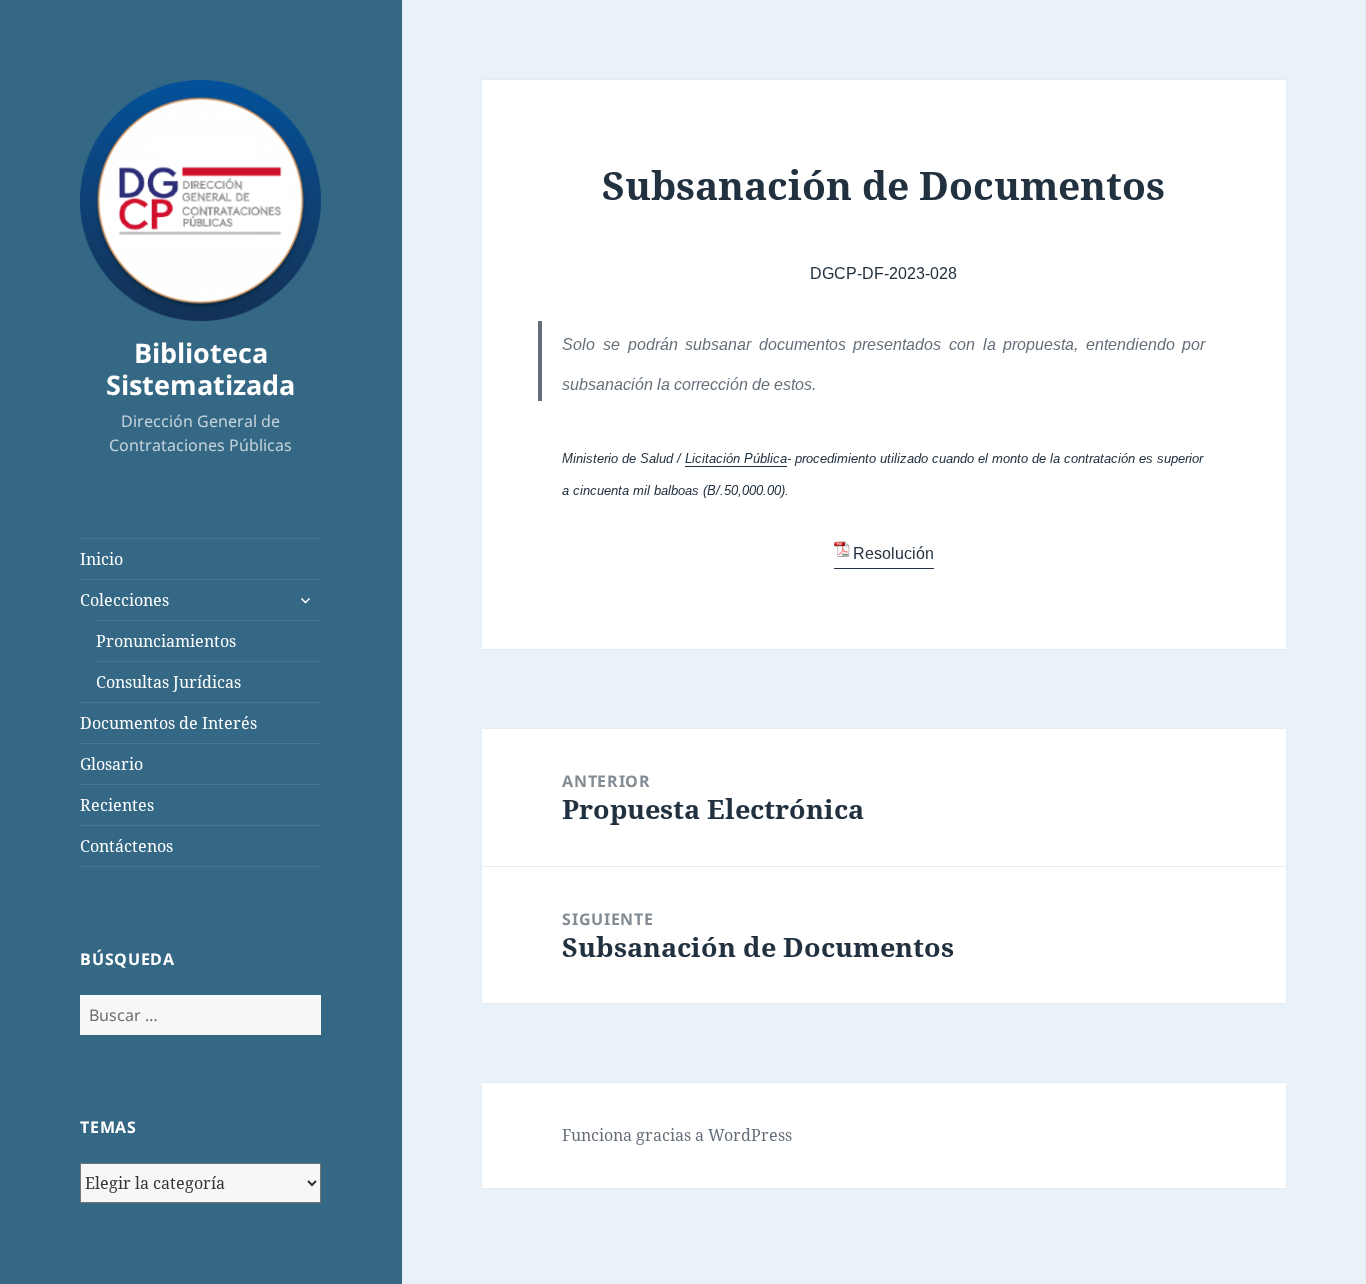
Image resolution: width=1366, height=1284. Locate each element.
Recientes (117, 805)
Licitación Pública (736, 458)
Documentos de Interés (168, 723)
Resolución (893, 553)
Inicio (101, 559)
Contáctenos (126, 846)
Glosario (111, 764)
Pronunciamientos (166, 641)
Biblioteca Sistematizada (200, 368)
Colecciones (124, 600)
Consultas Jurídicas (168, 682)
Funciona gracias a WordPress (677, 1135)
